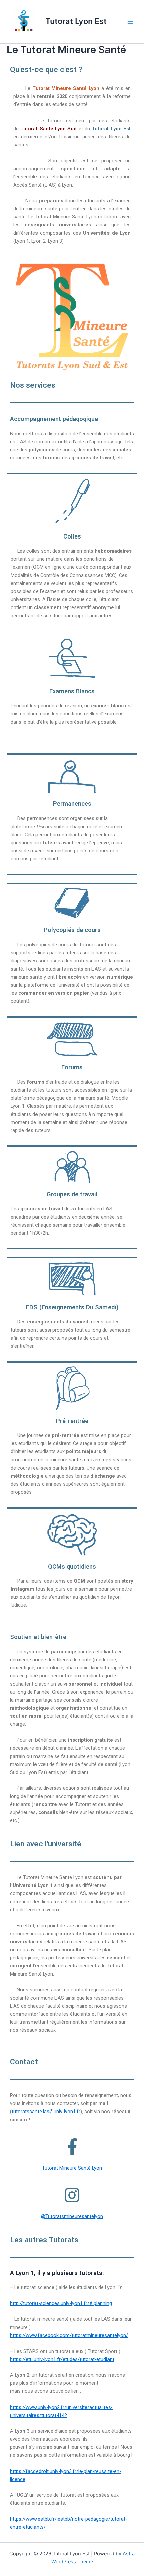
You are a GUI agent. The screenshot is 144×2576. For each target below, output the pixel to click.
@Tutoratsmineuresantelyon (72, 2216)
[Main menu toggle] (130, 22)
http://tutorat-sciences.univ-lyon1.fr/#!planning (61, 2303)
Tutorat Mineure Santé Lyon (72, 2168)
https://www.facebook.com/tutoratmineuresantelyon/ (69, 2335)
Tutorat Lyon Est (76, 21)
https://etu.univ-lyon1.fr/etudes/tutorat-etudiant (62, 2359)
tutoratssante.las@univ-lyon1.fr (46, 2112)
